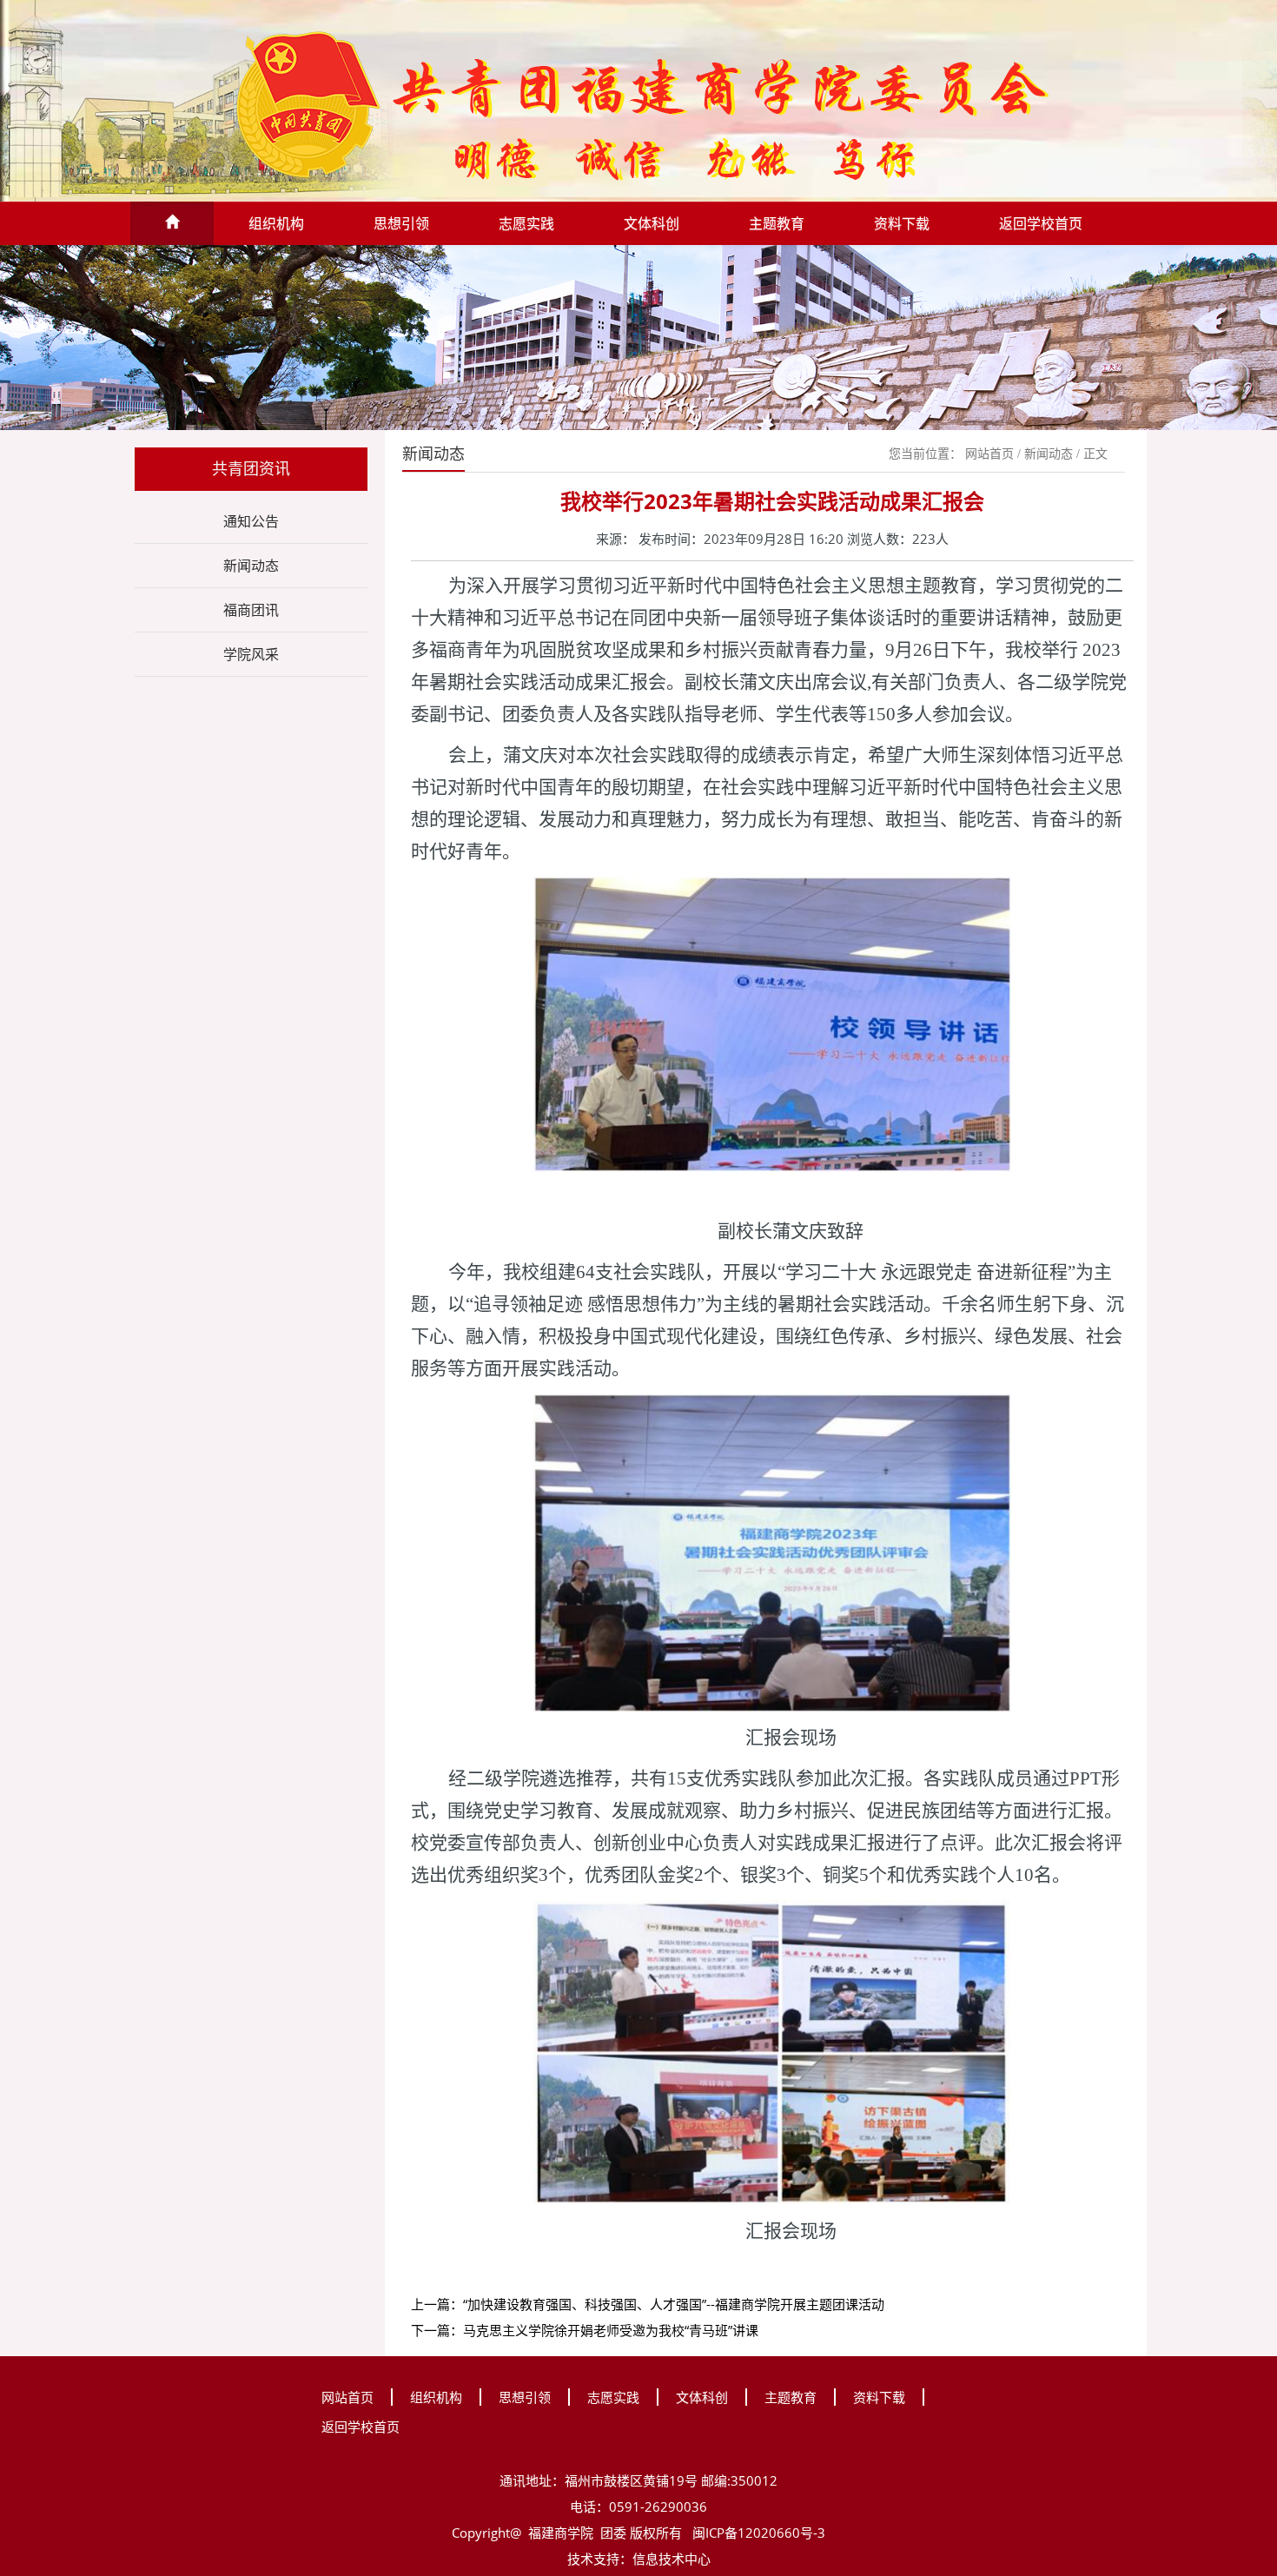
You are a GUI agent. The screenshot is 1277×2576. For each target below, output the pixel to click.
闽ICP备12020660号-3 (757, 2533)
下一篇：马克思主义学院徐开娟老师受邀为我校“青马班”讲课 (585, 2330)
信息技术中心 (672, 2559)
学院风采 (251, 654)
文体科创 (652, 223)
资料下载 (902, 223)
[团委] (638, 103)
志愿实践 (526, 223)
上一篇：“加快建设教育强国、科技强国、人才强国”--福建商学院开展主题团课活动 (648, 2304)
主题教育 (777, 223)
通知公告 (251, 521)
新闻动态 (251, 566)
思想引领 (401, 223)
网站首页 (989, 454)
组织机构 (276, 223)
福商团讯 (251, 610)
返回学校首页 (1041, 223)
